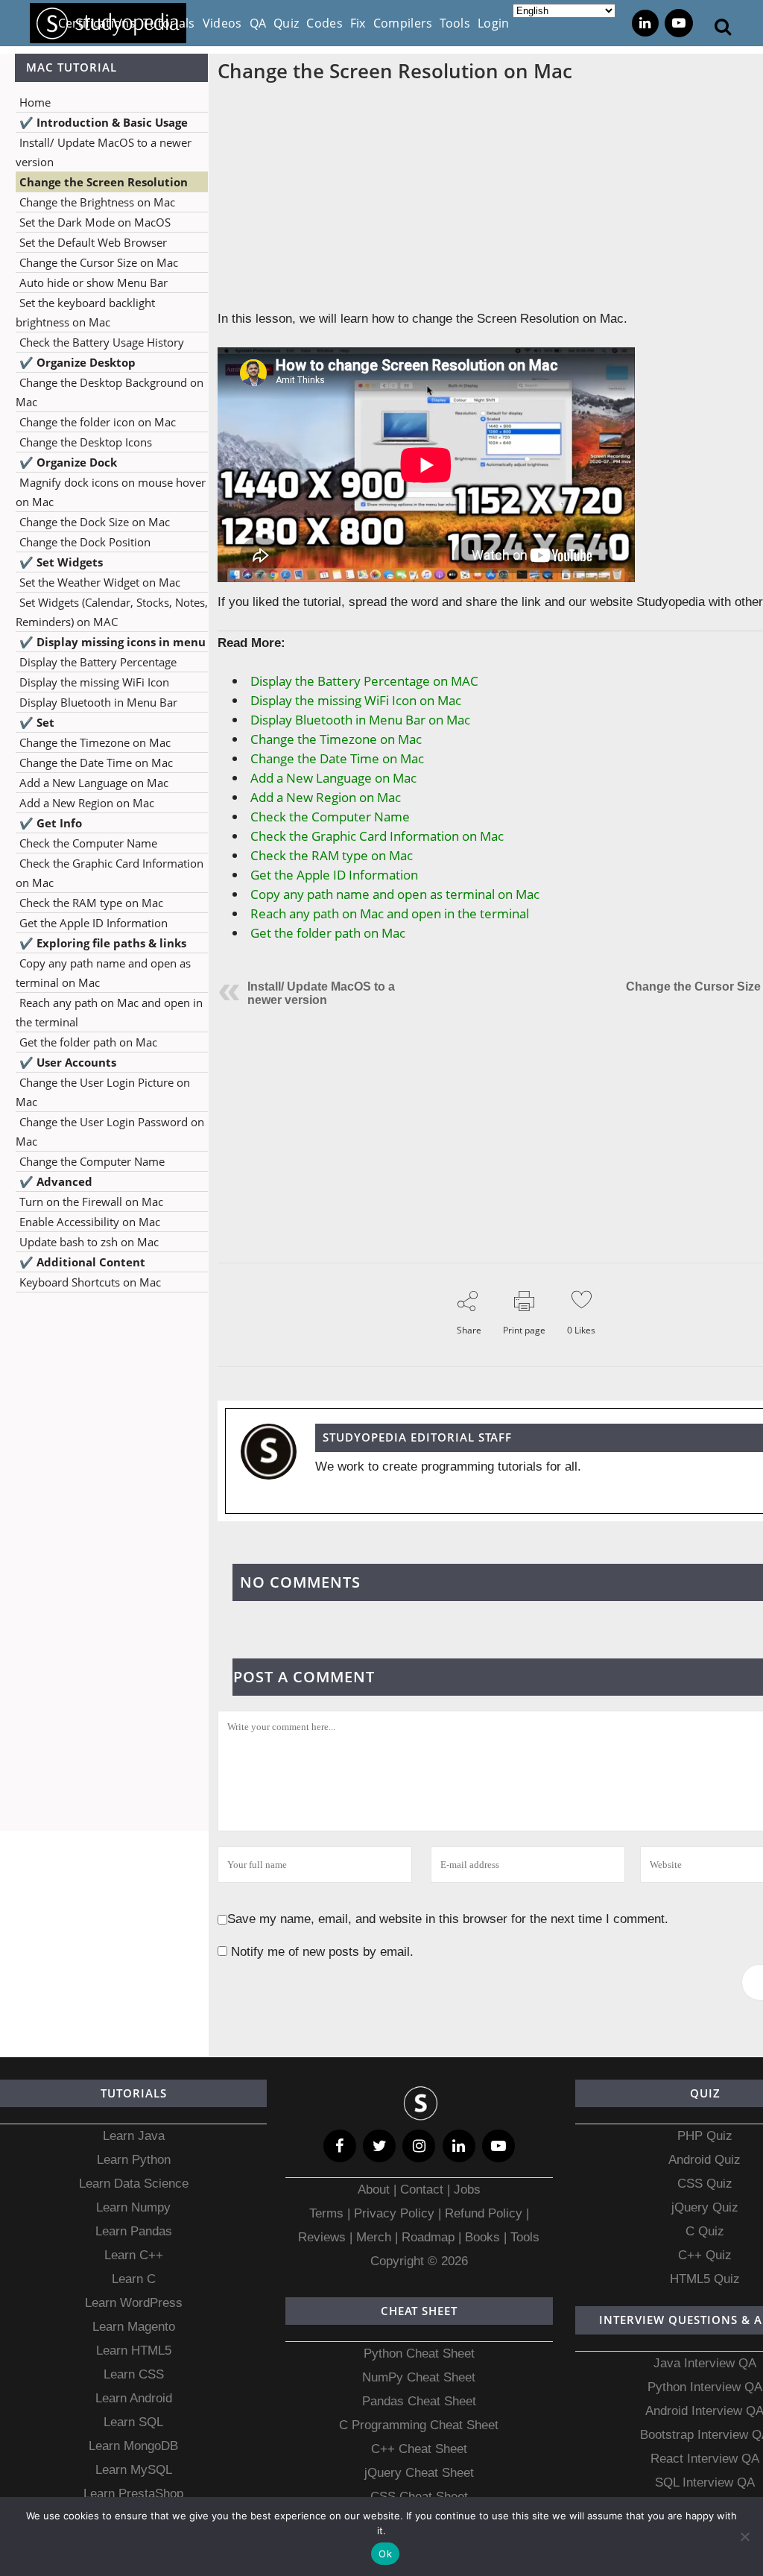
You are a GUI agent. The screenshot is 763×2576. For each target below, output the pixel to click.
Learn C (134, 2279)
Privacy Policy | (396, 2213)
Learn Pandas (134, 2231)
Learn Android (134, 2398)
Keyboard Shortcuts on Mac (90, 1282)
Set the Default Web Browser (93, 242)
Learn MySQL (134, 2470)
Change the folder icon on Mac (98, 422)
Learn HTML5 (134, 2351)
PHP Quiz (705, 2136)
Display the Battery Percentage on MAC (364, 681)
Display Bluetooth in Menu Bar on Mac (360, 720)
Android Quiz (705, 2160)
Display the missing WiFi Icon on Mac (356, 700)
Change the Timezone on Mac (95, 742)
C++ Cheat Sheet (419, 2449)
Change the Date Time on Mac (96, 763)
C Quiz (705, 2231)
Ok (385, 2554)
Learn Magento (134, 2327)
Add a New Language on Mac (94, 783)
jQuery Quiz (705, 2207)
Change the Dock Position (85, 542)
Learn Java (134, 2136)
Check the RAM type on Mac (91, 903)
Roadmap (428, 2237)
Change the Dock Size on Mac (95, 522)
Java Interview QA (705, 2363)
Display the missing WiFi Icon (94, 682)
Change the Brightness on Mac (97, 202)
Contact (422, 2190)
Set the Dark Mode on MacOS (95, 222)
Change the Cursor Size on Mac (99, 262)
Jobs (467, 2190)
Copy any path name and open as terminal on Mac (395, 894)
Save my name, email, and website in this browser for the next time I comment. (448, 1919)
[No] (744, 2536)
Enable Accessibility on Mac (90, 1222)
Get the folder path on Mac (88, 1042)
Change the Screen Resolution (104, 182)
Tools (525, 2237)
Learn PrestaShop (133, 2494)
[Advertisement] (104, 1441)
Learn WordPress (134, 2303)
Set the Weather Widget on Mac (100, 582)
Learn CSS (134, 2374)
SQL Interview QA (705, 2482)
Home (35, 102)
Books (482, 2237)
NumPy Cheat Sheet (419, 2377)
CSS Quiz (705, 2184)
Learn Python (134, 2160)
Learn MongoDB (133, 2446)
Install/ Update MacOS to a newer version (321, 993)
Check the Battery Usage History (102, 342)
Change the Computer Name (92, 1161)
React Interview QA (705, 2459)
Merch (374, 2237)
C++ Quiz (705, 2255)
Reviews (324, 2237)
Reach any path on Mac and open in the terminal (390, 913)
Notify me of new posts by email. (322, 1952)
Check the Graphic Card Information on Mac (377, 836)
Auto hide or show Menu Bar (94, 282)
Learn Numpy (133, 2207)
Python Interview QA (705, 2387)
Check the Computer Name (88, 843)
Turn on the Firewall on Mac (91, 1202)
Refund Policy (482, 2213)
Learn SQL (133, 2422)
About (376, 2190)
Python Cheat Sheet (419, 2354)
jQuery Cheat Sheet (419, 2473)
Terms (328, 2213)
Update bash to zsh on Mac (89, 1242)
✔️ (104, 122)
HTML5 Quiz (705, 2279)
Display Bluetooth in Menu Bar (98, 702)
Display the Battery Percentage (98, 662)
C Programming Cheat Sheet (419, 2425)
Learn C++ (134, 2255)
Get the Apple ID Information (94, 923)
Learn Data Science (134, 2184)
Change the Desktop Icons (86, 442)
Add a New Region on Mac (87, 803)
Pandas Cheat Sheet (419, 2401)
